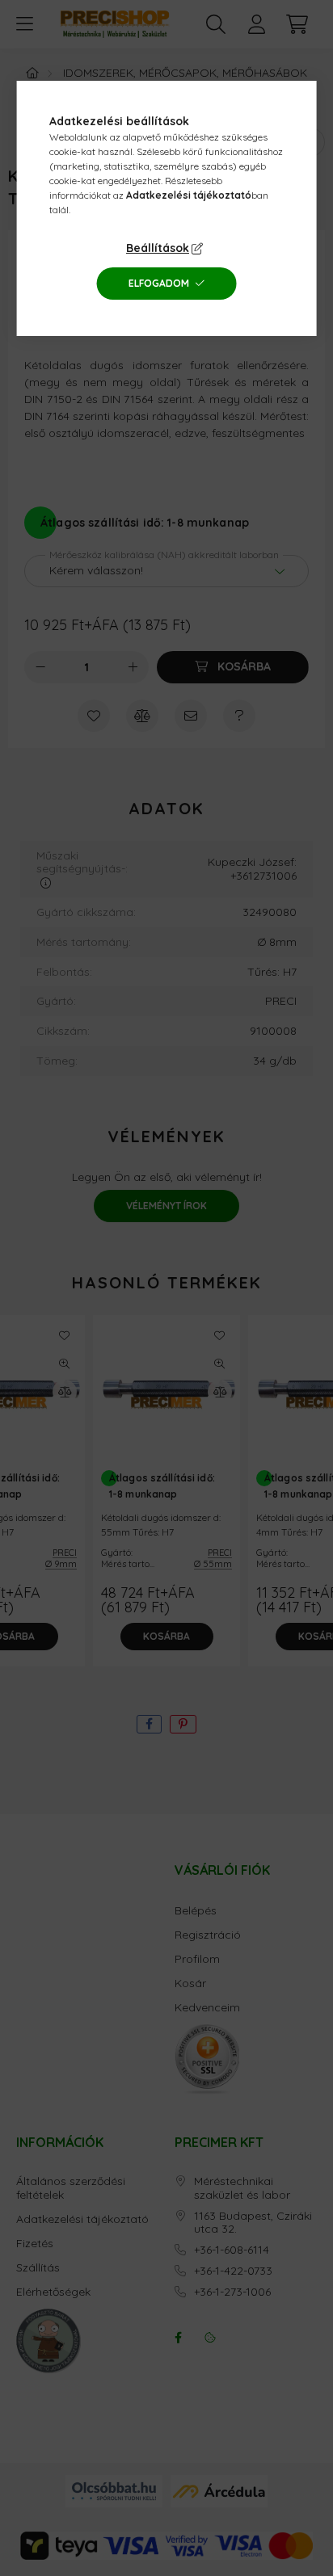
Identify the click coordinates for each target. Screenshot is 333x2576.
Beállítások (158, 248)
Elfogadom (159, 283)
